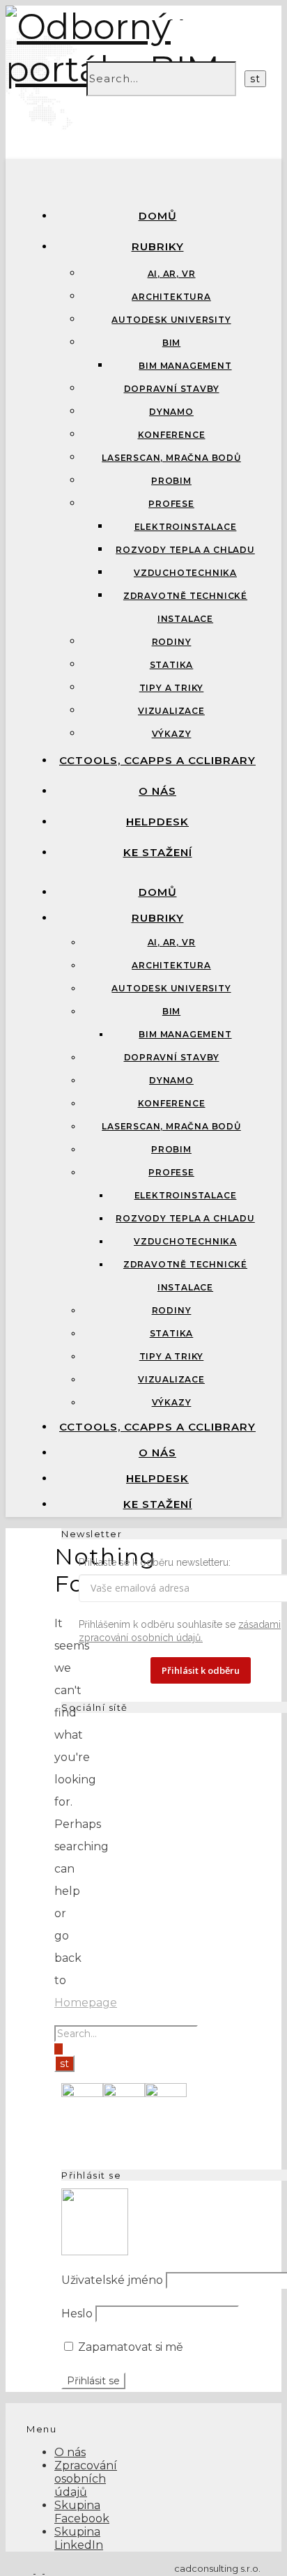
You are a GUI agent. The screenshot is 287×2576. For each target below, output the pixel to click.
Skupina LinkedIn (79, 2538)
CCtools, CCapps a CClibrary (157, 760)
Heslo (77, 2314)
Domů (158, 216)
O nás (157, 791)
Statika (172, 665)
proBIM (171, 481)
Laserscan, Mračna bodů (171, 458)
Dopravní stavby (172, 389)
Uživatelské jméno (112, 2280)
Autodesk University (171, 320)
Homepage (86, 2003)
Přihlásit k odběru (201, 1670)
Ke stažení (158, 852)
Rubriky (158, 246)
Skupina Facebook (82, 2512)
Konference (172, 435)
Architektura (171, 297)
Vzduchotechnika (185, 573)
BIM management (185, 366)
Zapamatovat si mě (129, 2347)
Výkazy (172, 734)
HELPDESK (157, 822)
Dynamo (171, 412)
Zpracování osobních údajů (86, 2479)
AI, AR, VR (172, 274)
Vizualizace (171, 711)
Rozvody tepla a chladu (185, 550)
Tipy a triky (172, 688)
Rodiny (172, 642)
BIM (171, 343)
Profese (171, 504)
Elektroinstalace (186, 527)
